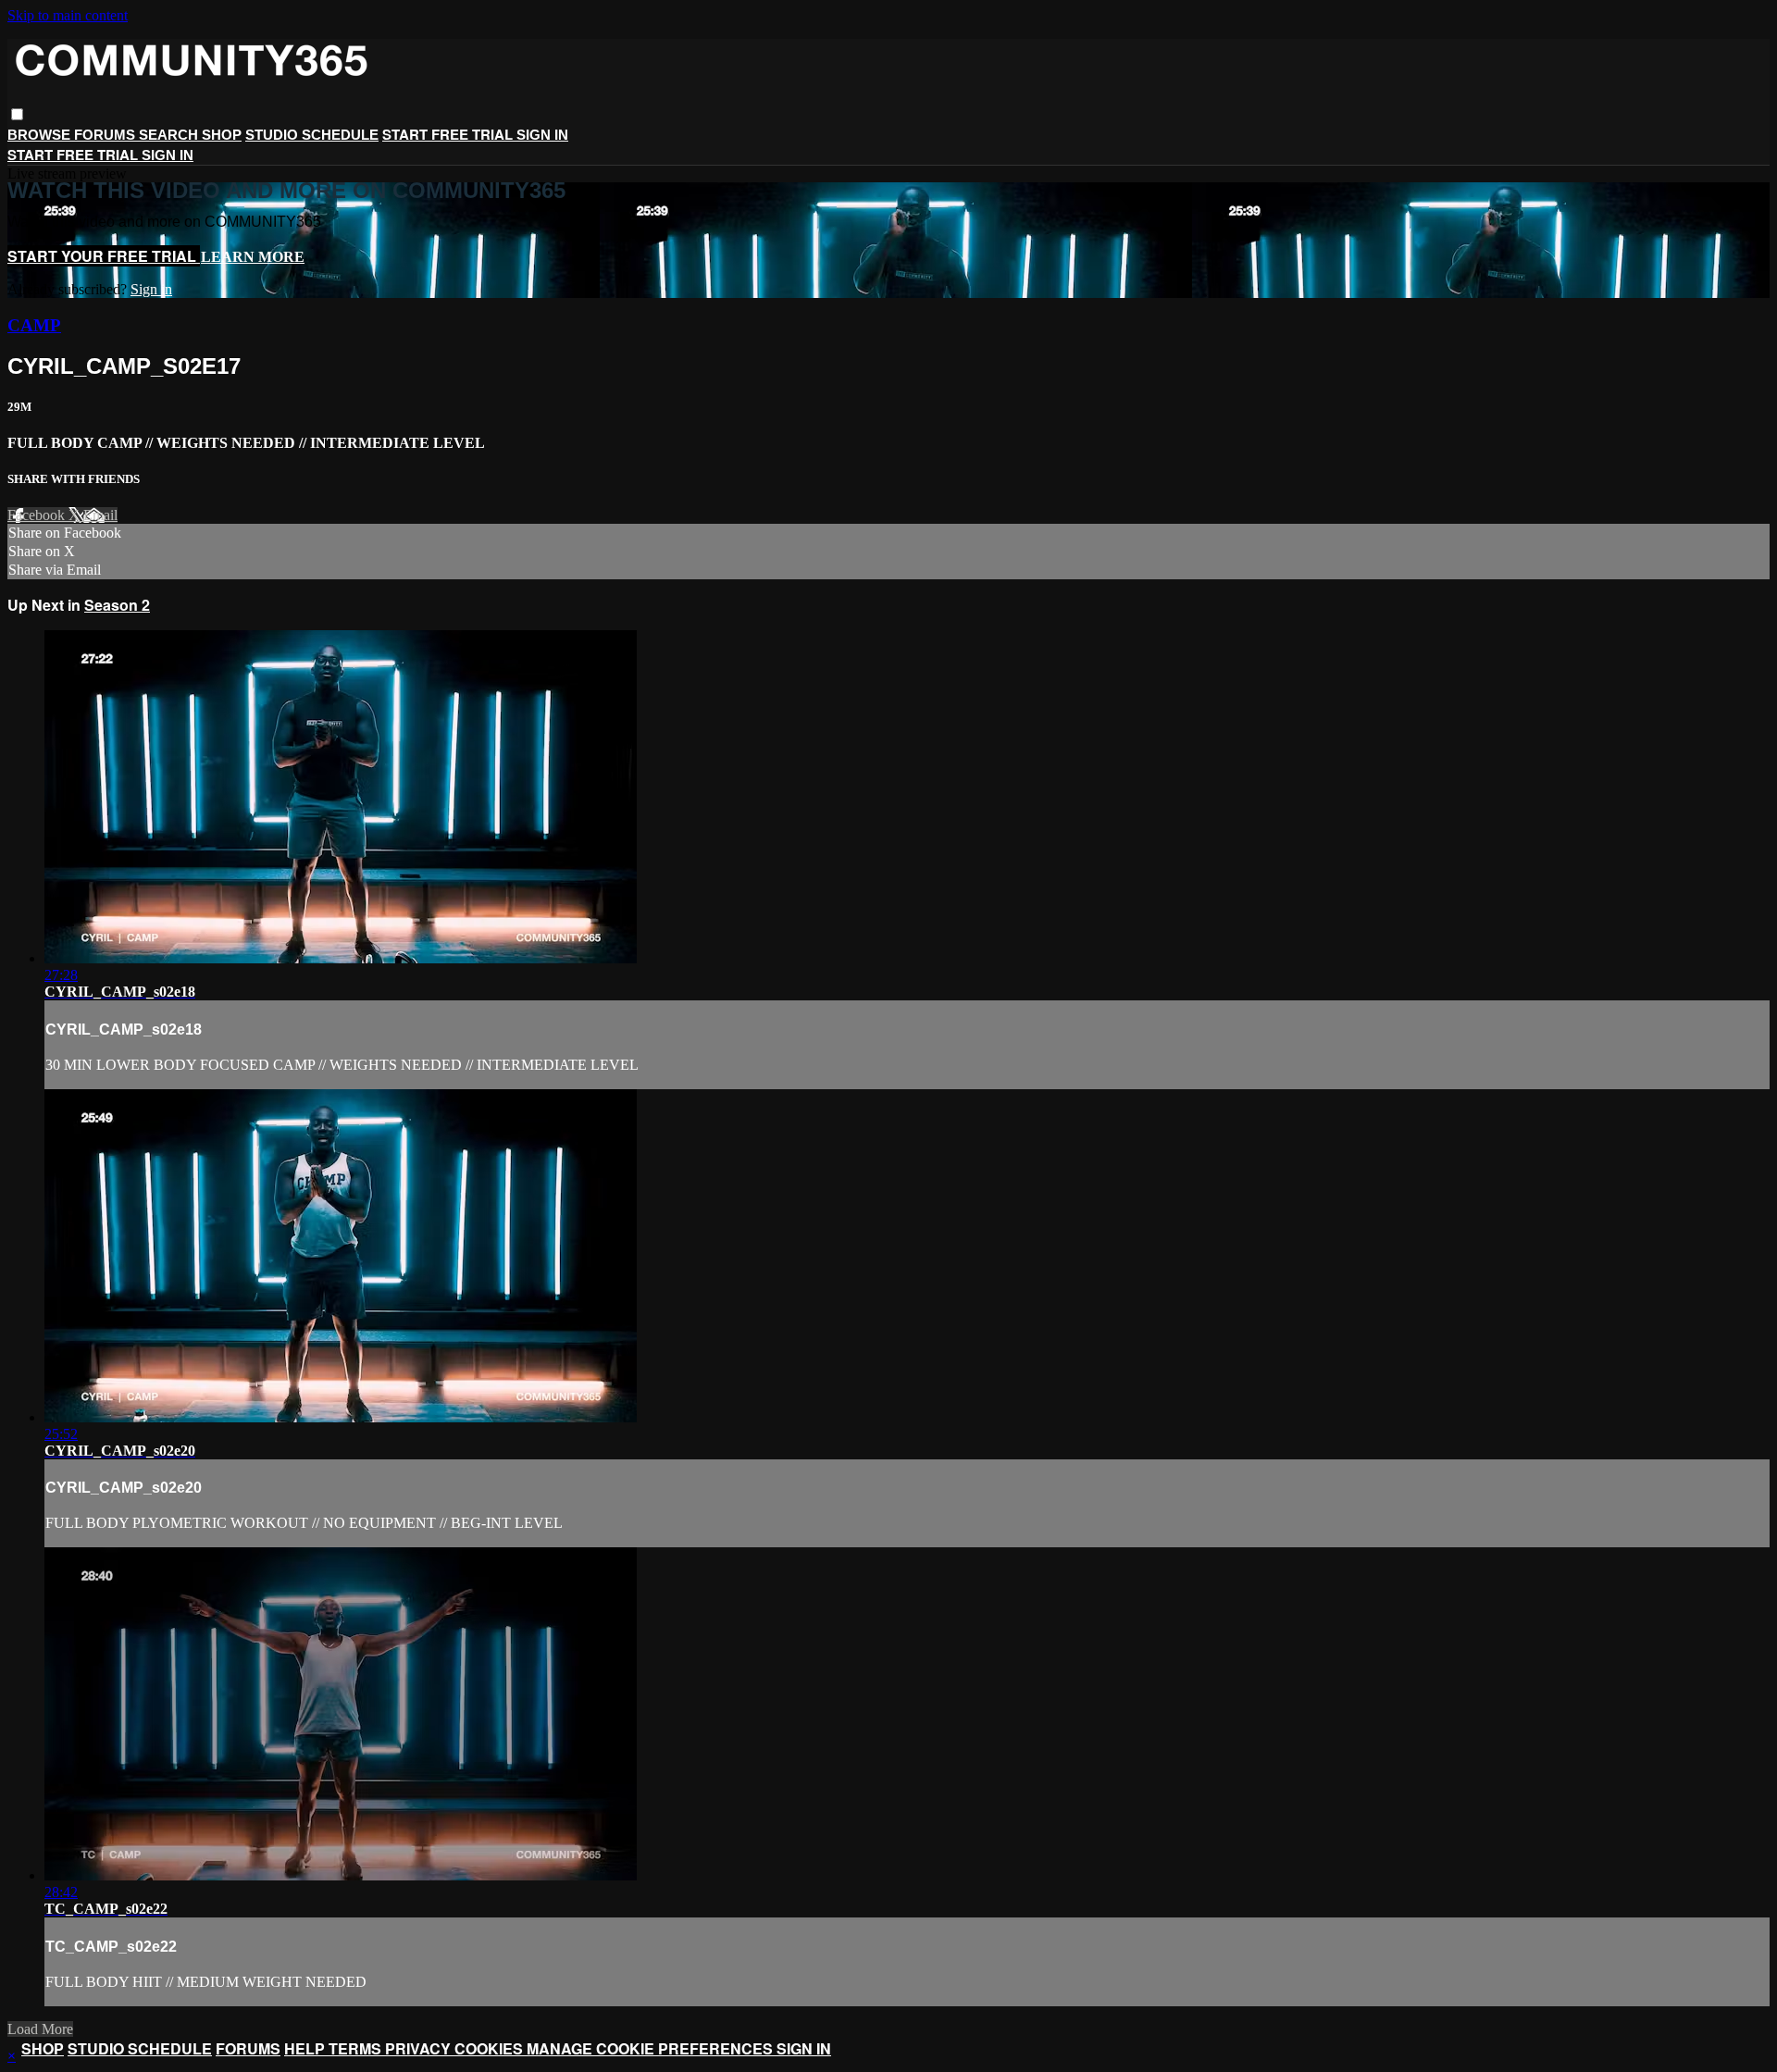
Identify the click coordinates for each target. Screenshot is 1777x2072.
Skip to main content (68, 15)
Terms (357, 2048)
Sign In (168, 155)
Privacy (420, 2048)
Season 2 (117, 605)
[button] (17, 114)
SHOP (222, 135)
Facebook (38, 515)
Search (170, 135)
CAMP (34, 325)
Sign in (542, 135)
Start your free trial (104, 256)
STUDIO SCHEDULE (312, 135)
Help (306, 2048)
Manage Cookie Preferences (652, 2048)
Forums (106, 135)
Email (100, 515)
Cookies (491, 2048)
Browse (41, 135)
